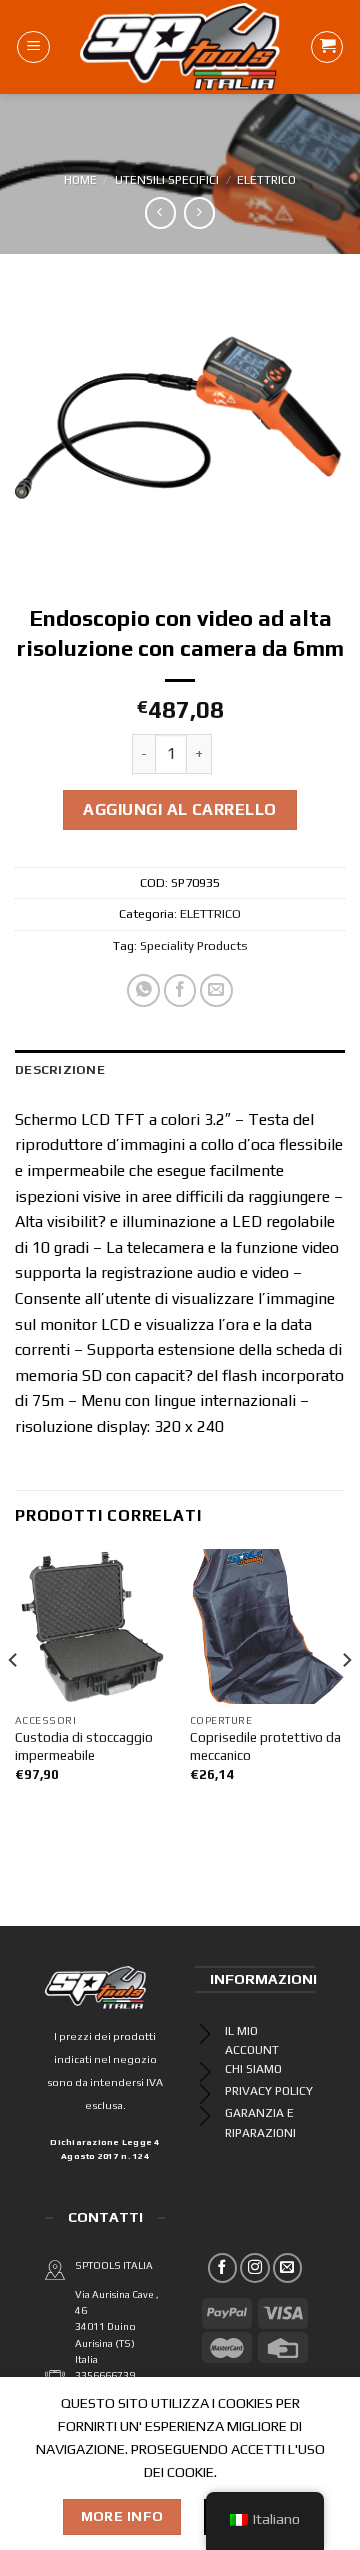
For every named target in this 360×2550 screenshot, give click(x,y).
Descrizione (60, 1069)
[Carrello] (327, 47)
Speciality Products (194, 945)
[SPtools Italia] (180, 47)
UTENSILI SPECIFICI (167, 180)
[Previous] (14, 1700)
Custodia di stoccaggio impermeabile (84, 1746)
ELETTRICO (266, 180)
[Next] (346, 1700)
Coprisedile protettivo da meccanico (265, 1746)
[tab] (180, 1070)
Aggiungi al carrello (180, 809)
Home (80, 180)
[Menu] (33, 47)
